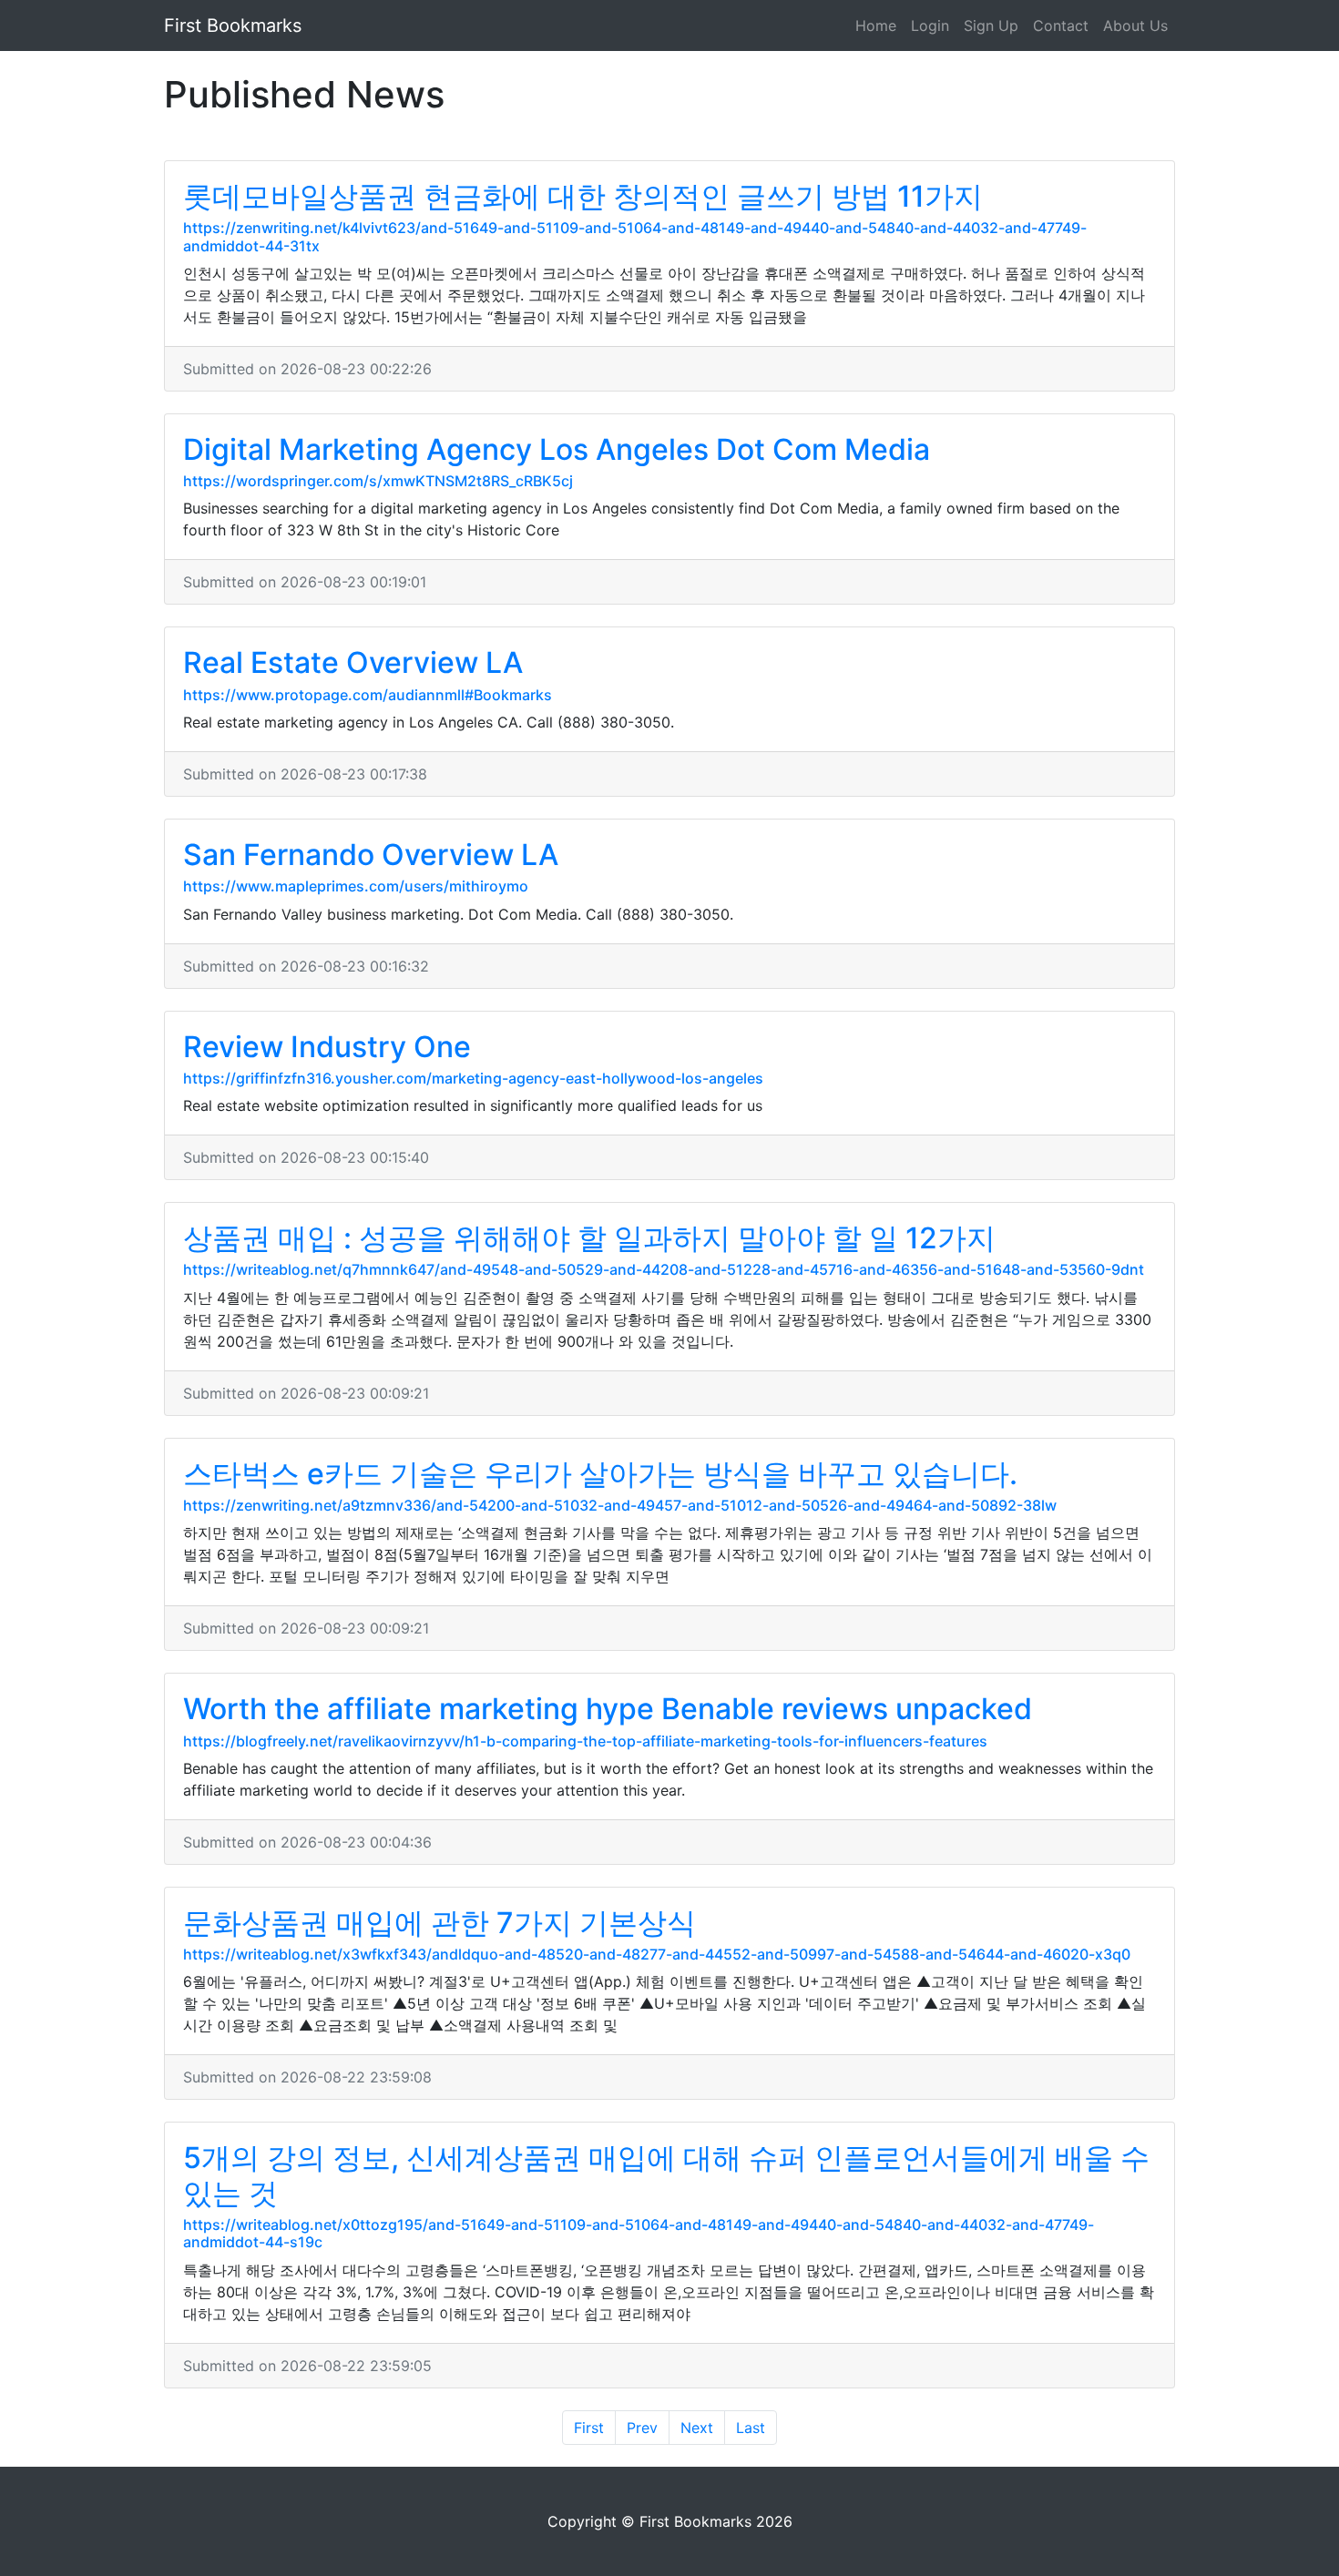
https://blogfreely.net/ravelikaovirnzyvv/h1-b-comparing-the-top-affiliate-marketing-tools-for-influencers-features (585, 1741)
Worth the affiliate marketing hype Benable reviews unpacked (608, 1709)
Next (697, 2428)
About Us (1135, 25)
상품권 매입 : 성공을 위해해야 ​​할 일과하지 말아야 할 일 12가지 (589, 1238)
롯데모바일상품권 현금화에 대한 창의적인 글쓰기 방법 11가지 (583, 196)
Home (876, 25)
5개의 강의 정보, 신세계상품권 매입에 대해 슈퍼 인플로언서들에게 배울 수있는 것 (666, 2175)
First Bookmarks (233, 25)
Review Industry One (327, 1047)
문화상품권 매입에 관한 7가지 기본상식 (440, 1923)
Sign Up (991, 25)
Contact (1061, 25)
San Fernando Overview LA (371, 855)
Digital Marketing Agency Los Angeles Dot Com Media (557, 449)
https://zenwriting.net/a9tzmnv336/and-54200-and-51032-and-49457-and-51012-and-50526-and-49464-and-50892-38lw (620, 1505)
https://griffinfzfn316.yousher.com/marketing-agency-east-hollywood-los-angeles (473, 1078)
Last (751, 2428)
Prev (642, 2428)
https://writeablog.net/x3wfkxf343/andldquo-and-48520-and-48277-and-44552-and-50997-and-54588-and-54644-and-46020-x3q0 (657, 1954)
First (589, 2428)
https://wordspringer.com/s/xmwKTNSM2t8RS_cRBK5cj (378, 481)
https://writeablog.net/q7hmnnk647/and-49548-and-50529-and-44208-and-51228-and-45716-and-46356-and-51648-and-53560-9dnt (664, 1269)
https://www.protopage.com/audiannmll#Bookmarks (368, 695)
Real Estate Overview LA (353, 662)
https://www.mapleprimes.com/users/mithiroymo (356, 886)
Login (930, 25)
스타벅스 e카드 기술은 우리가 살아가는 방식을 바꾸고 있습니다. (600, 1474)
